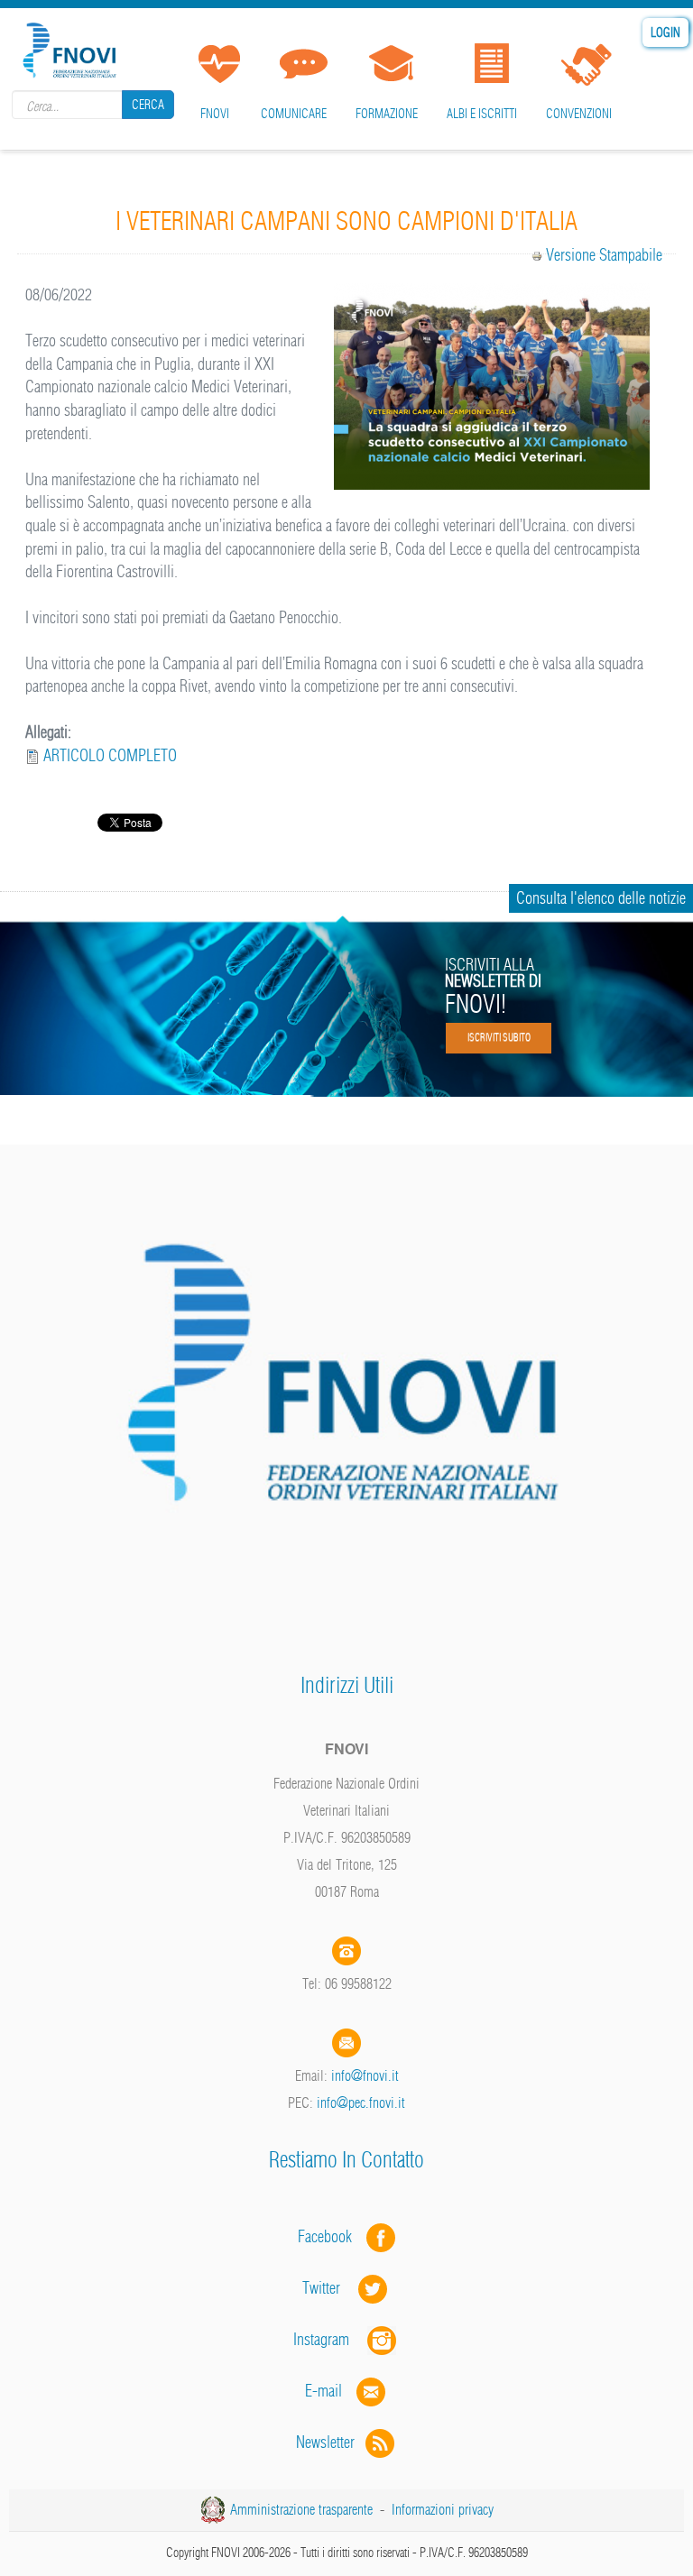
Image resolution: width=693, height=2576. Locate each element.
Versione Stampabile (604, 255)
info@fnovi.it (365, 2075)
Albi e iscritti (482, 114)
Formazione (387, 114)
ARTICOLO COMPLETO (110, 755)
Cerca (148, 105)
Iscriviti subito (499, 1037)
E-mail (323, 2391)
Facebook (330, 2236)
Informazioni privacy (443, 2509)
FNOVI (215, 114)
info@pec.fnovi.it (361, 2102)
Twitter (330, 2288)
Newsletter (331, 2442)
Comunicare (294, 114)
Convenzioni (579, 114)
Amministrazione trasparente (301, 2509)
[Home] (72, 47)
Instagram (330, 2339)
